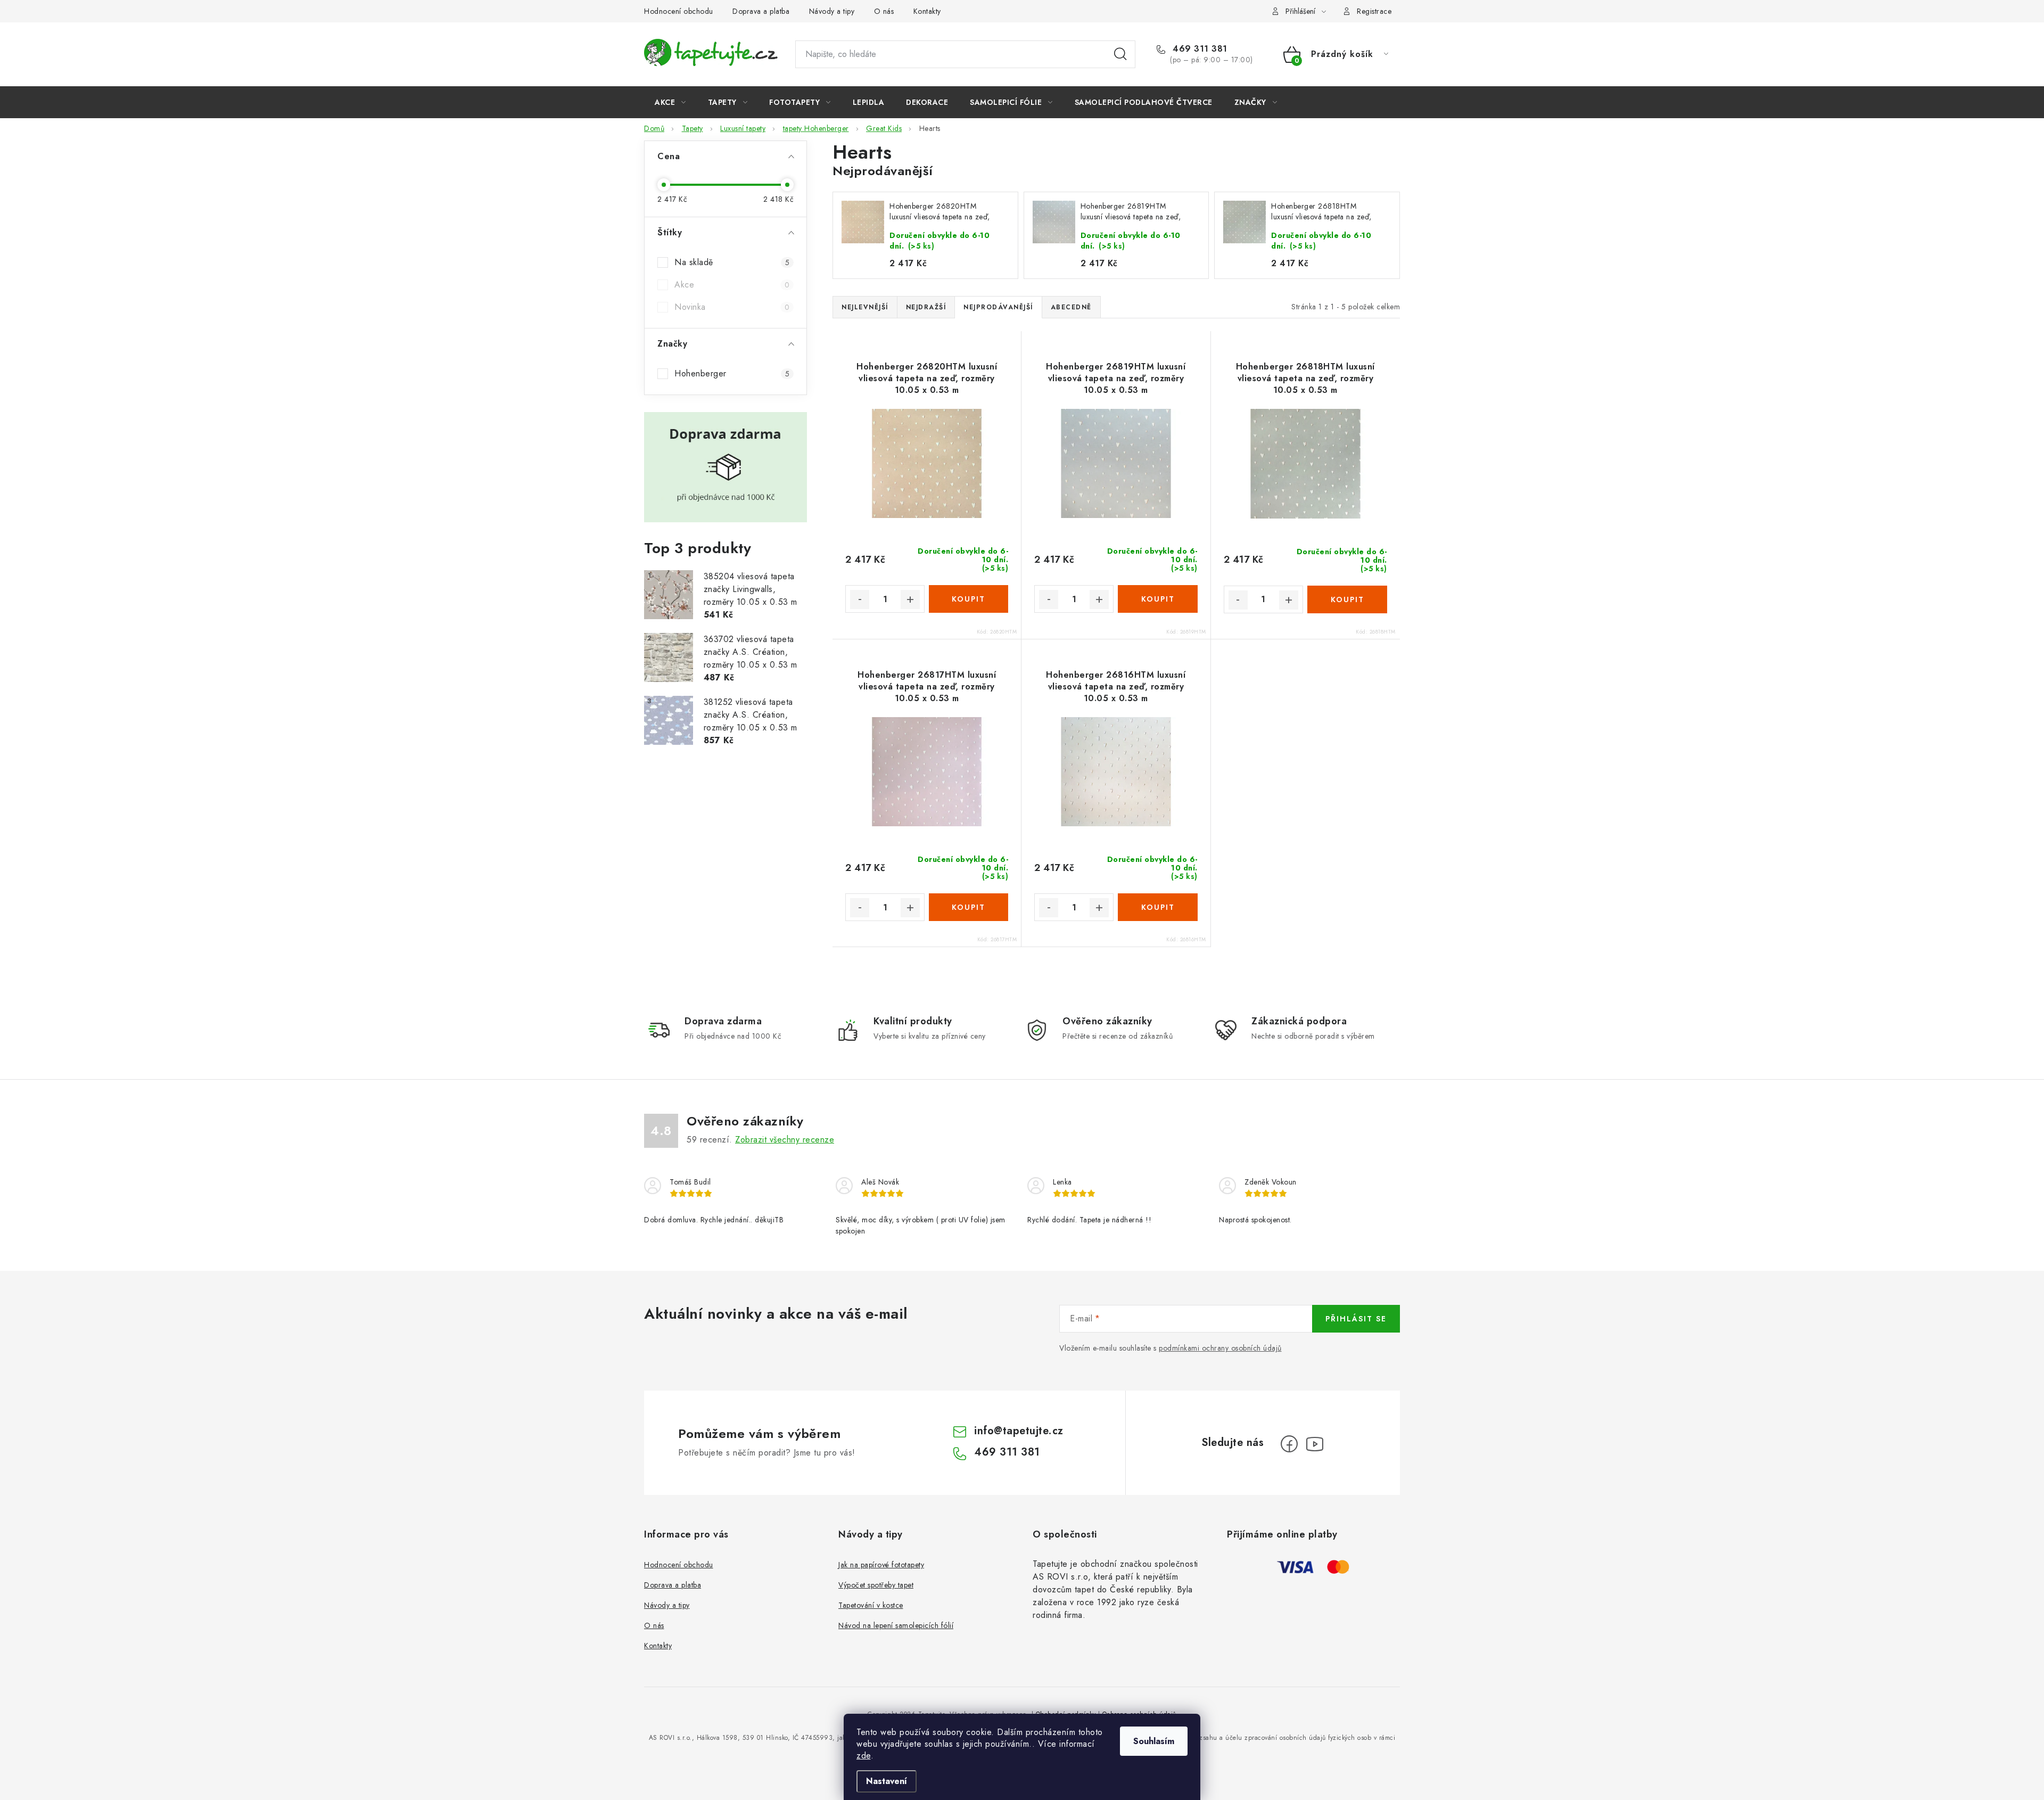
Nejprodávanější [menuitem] (998, 307)
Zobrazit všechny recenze (785, 1140)
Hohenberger (732, 373)
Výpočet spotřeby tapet (876, 1585)
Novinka (732, 307)
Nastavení (887, 1781)
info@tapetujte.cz (1019, 1431)
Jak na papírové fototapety (881, 1565)
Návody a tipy (832, 11)
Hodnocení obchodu (679, 11)
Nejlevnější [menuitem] (865, 307)
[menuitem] (670, 102)
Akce (732, 285)
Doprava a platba (761, 11)
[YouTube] (1315, 1444)
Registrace (1374, 11)
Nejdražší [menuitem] (926, 307)
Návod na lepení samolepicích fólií (896, 1625)
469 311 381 (1199, 49)
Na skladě (732, 262)
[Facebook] (1289, 1444)
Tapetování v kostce (871, 1605)
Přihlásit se (1356, 1319)
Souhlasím (1154, 1741)
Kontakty (927, 11)
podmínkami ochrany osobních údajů (1220, 1348)
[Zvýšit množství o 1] (910, 599)
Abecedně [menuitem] (1071, 307)
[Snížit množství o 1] (860, 599)
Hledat (1120, 54)
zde (864, 1756)
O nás (884, 11)
